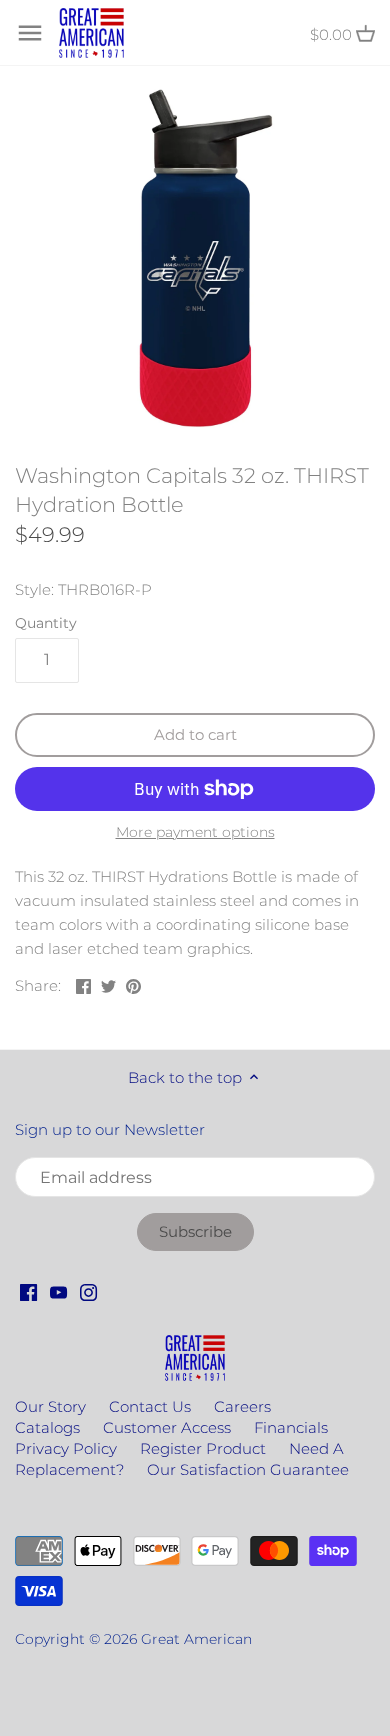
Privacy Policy (66, 1448)
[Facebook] (28, 1290)
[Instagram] (88, 1290)
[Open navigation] (30, 33)
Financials (291, 1427)
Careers (242, 1406)
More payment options (195, 832)
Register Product (203, 1448)
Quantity (46, 623)
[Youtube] (58, 1290)
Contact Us (150, 1406)
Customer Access (167, 1427)
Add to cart (195, 734)
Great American (196, 1639)
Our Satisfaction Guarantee (248, 1469)
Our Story (50, 1406)
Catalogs (47, 1427)
